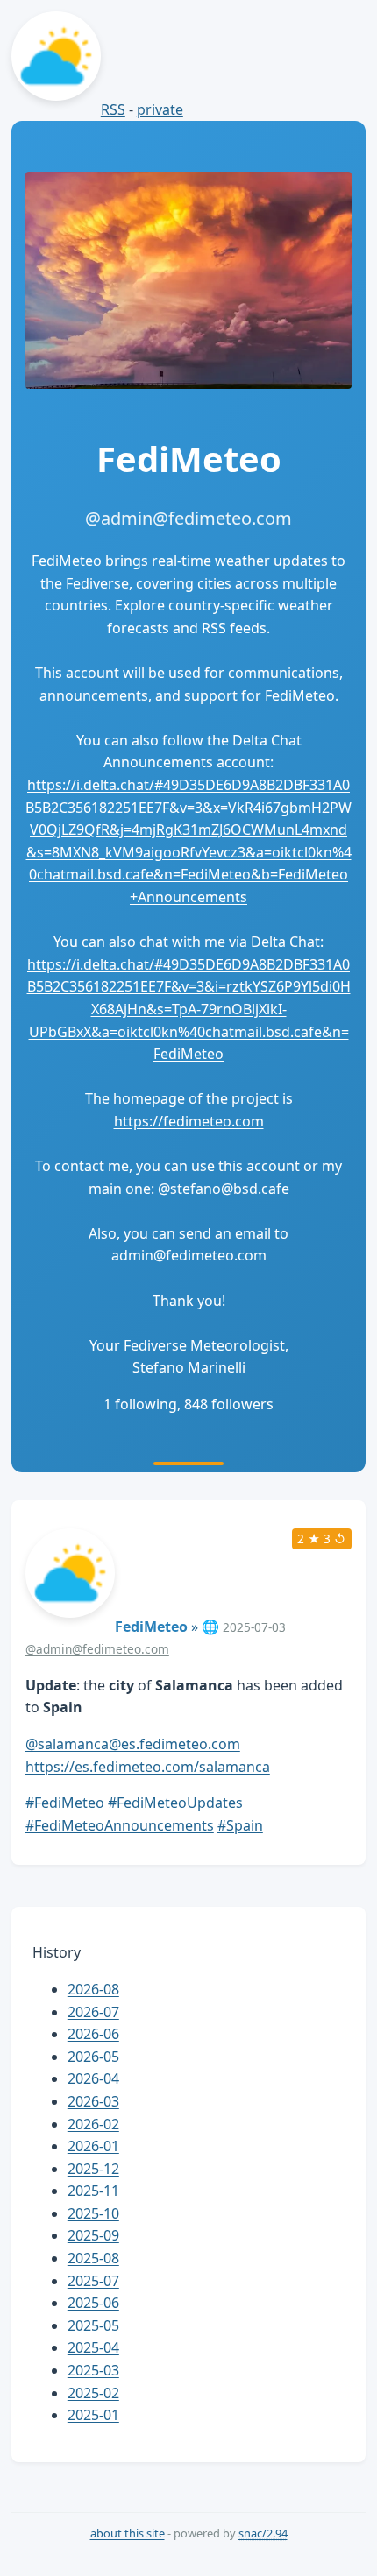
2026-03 (93, 2101)
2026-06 (93, 2034)
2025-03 (93, 2370)
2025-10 (93, 2213)
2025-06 (93, 2303)
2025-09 (93, 2235)
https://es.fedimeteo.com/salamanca (148, 1767)
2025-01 (93, 2415)
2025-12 (93, 2169)
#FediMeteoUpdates (175, 1803)
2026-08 (93, 1989)
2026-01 (93, 2146)
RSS (113, 109)
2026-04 (93, 2078)
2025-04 (93, 2347)
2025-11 (93, 2191)
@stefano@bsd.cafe (224, 1189)
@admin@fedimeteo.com (97, 1649)
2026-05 (93, 2057)
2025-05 (93, 2325)
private (160, 109)
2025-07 (93, 2281)
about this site (128, 2533)
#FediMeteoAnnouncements (120, 1825)
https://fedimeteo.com (189, 1121)
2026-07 (93, 2012)
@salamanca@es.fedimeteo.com (133, 1744)
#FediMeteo (65, 1803)
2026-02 (93, 2124)
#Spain (240, 1825)
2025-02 (93, 2393)
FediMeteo (151, 1627)
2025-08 (93, 2258)
